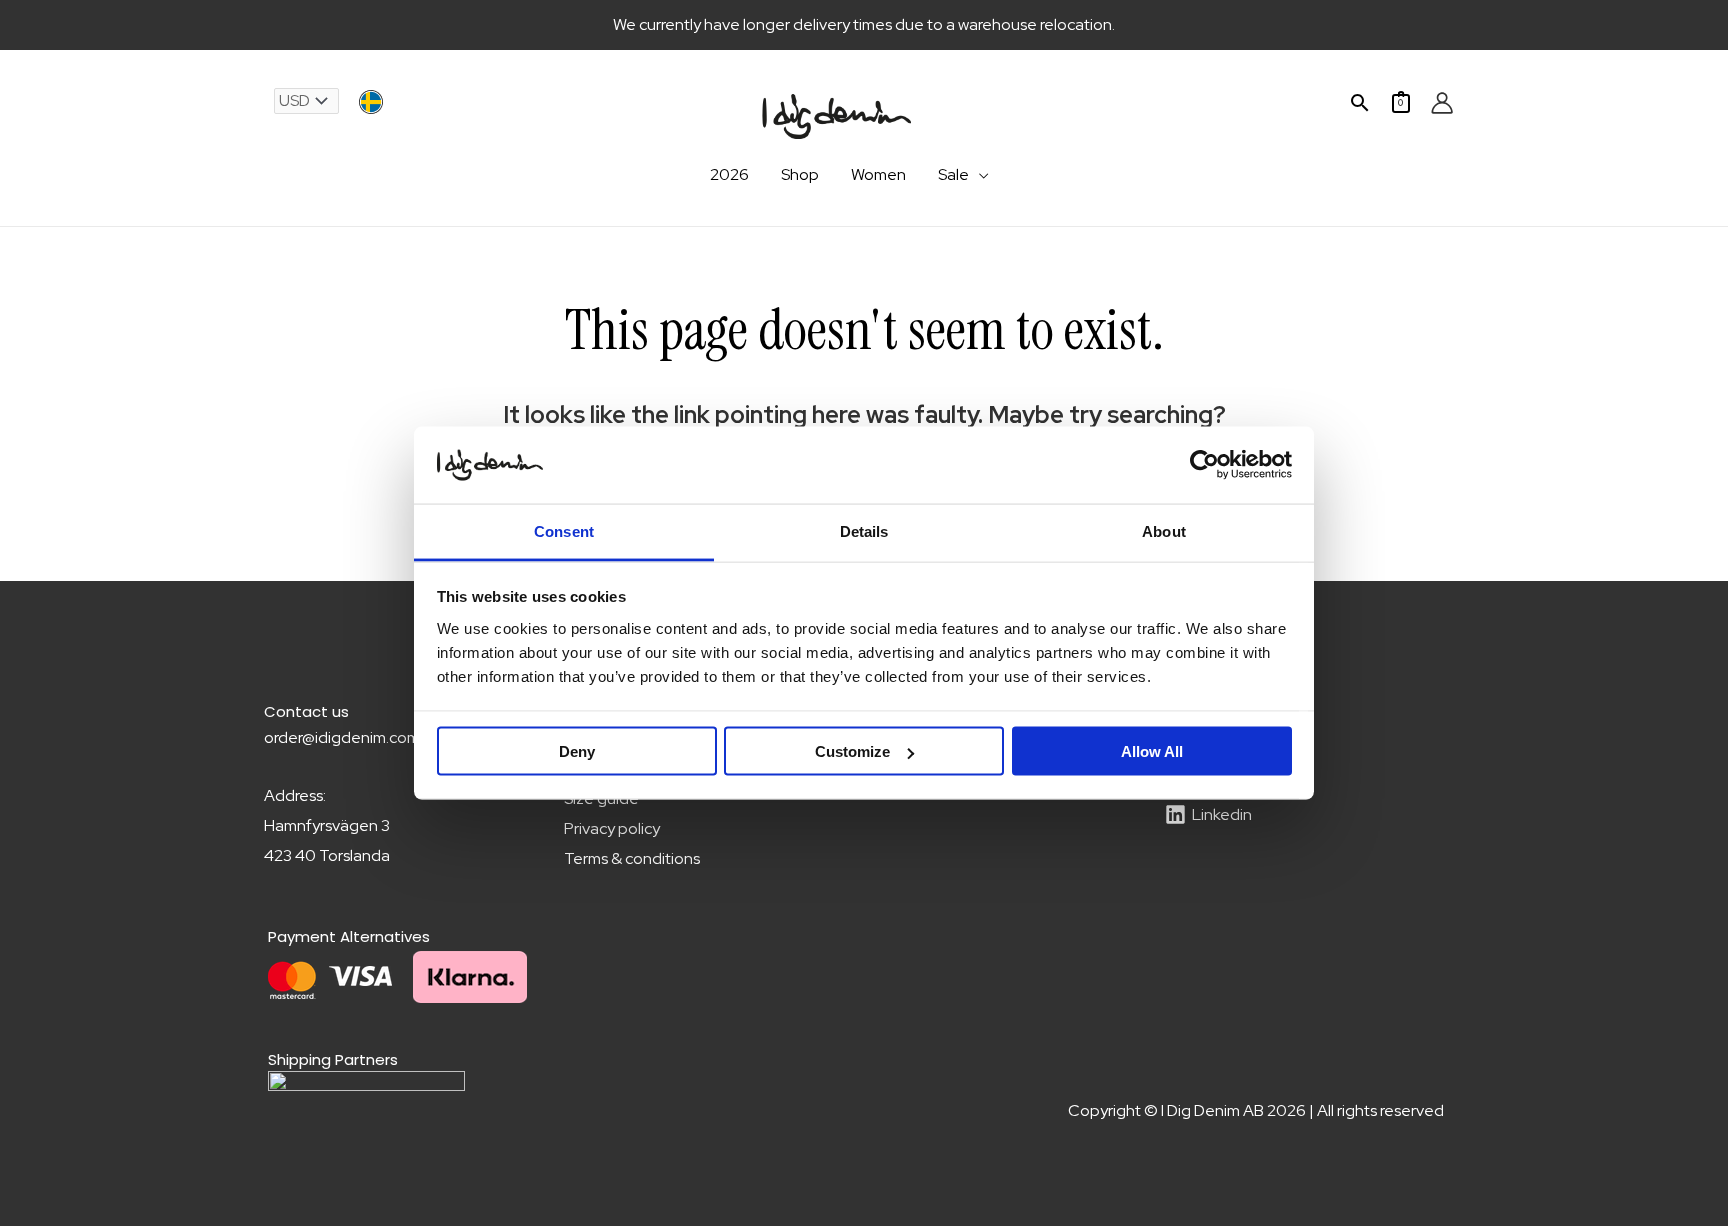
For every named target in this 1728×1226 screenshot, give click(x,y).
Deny (577, 751)
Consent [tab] (564, 530)
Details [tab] (864, 530)
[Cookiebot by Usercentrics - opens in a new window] (1204, 465)
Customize (852, 751)
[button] (1360, 102)
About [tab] (1164, 530)
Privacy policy (612, 828)
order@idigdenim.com (342, 737)
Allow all (1152, 751)
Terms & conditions (632, 858)
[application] (979, 175)
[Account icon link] (1442, 103)
